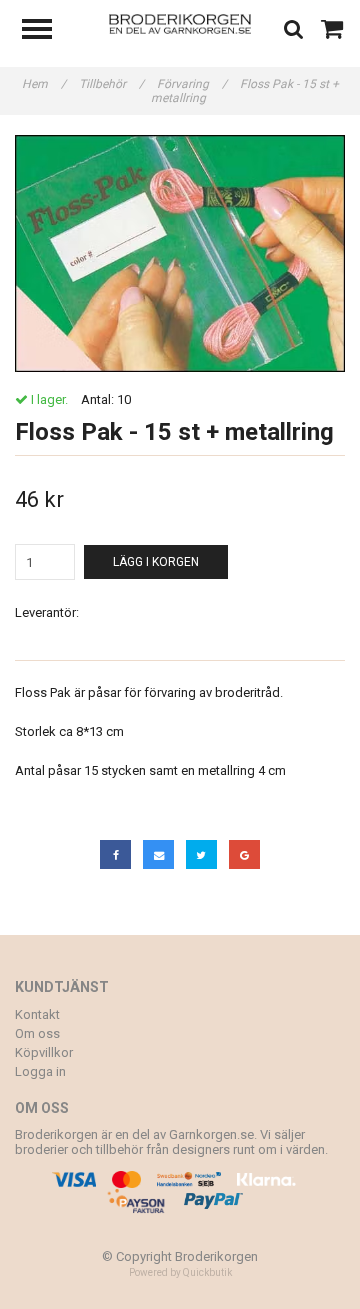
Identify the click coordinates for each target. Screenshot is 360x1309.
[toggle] (47, 31)
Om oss (37, 1033)
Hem (44, 84)
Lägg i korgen (156, 562)
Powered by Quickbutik (180, 1272)
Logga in (40, 1071)
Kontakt (37, 1014)
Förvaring (192, 84)
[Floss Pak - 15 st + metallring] (180, 253)
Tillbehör (111, 84)
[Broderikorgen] (180, 22)
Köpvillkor (44, 1052)
